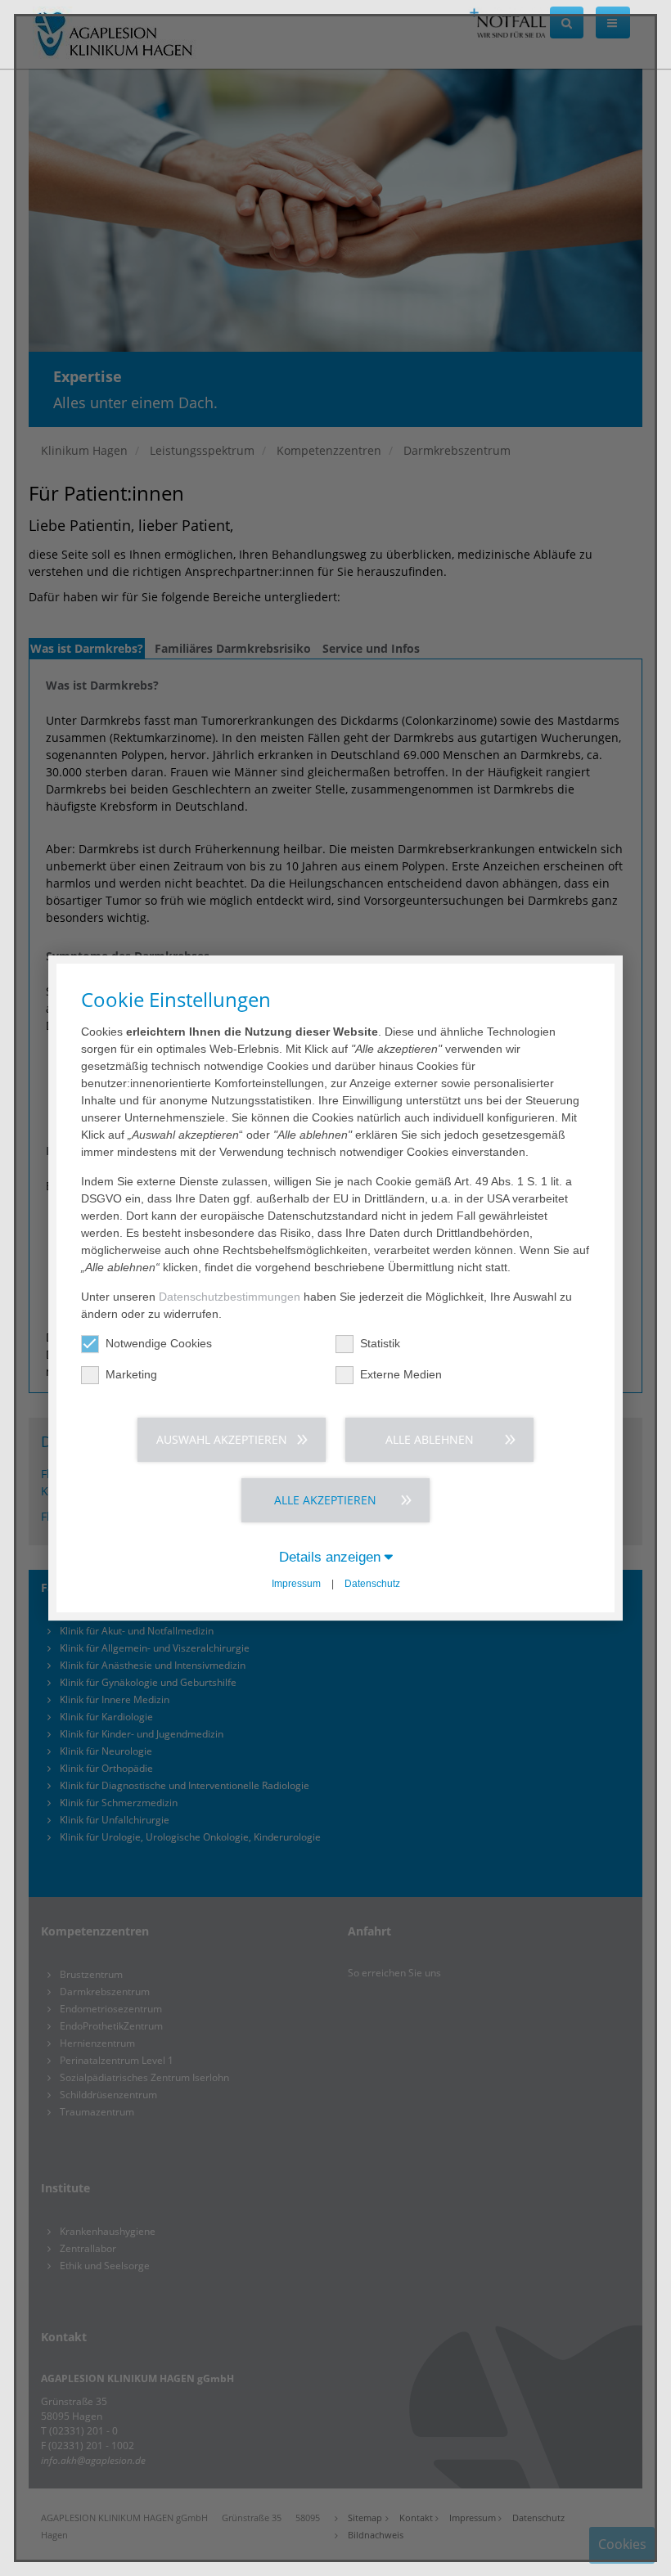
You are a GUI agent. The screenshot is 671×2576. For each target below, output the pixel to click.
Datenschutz (372, 1584)
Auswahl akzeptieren (222, 1439)
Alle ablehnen (430, 1439)
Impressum (296, 1584)
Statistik (380, 1343)
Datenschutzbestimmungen (230, 1297)
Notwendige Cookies (159, 1343)
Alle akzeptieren (325, 1500)
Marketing (131, 1374)
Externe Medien (401, 1374)
